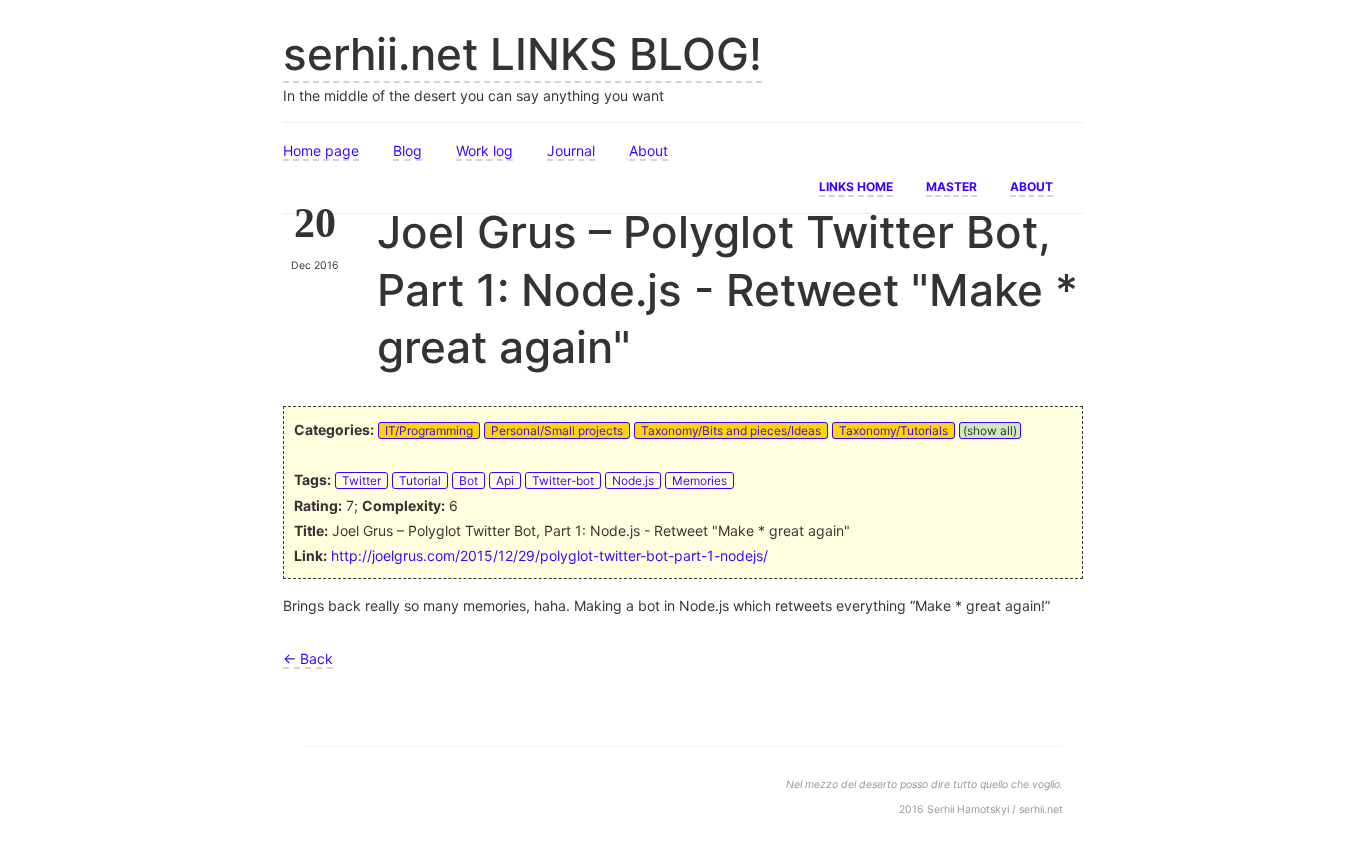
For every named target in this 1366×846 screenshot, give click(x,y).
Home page (321, 150)
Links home (856, 185)
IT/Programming (429, 430)
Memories (699, 480)
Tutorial (420, 480)
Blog (407, 150)
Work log (484, 150)
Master (951, 185)
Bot (468, 480)
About (648, 150)
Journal (571, 150)
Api (505, 480)
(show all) (990, 430)
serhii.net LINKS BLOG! (522, 54)
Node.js (633, 480)
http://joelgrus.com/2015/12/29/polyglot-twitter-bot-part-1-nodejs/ (549, 555)
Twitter (361, 480)
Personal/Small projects (557, 430)
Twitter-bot (563, 480)
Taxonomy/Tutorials (893, 430)
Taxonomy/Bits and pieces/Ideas (731, 430)
